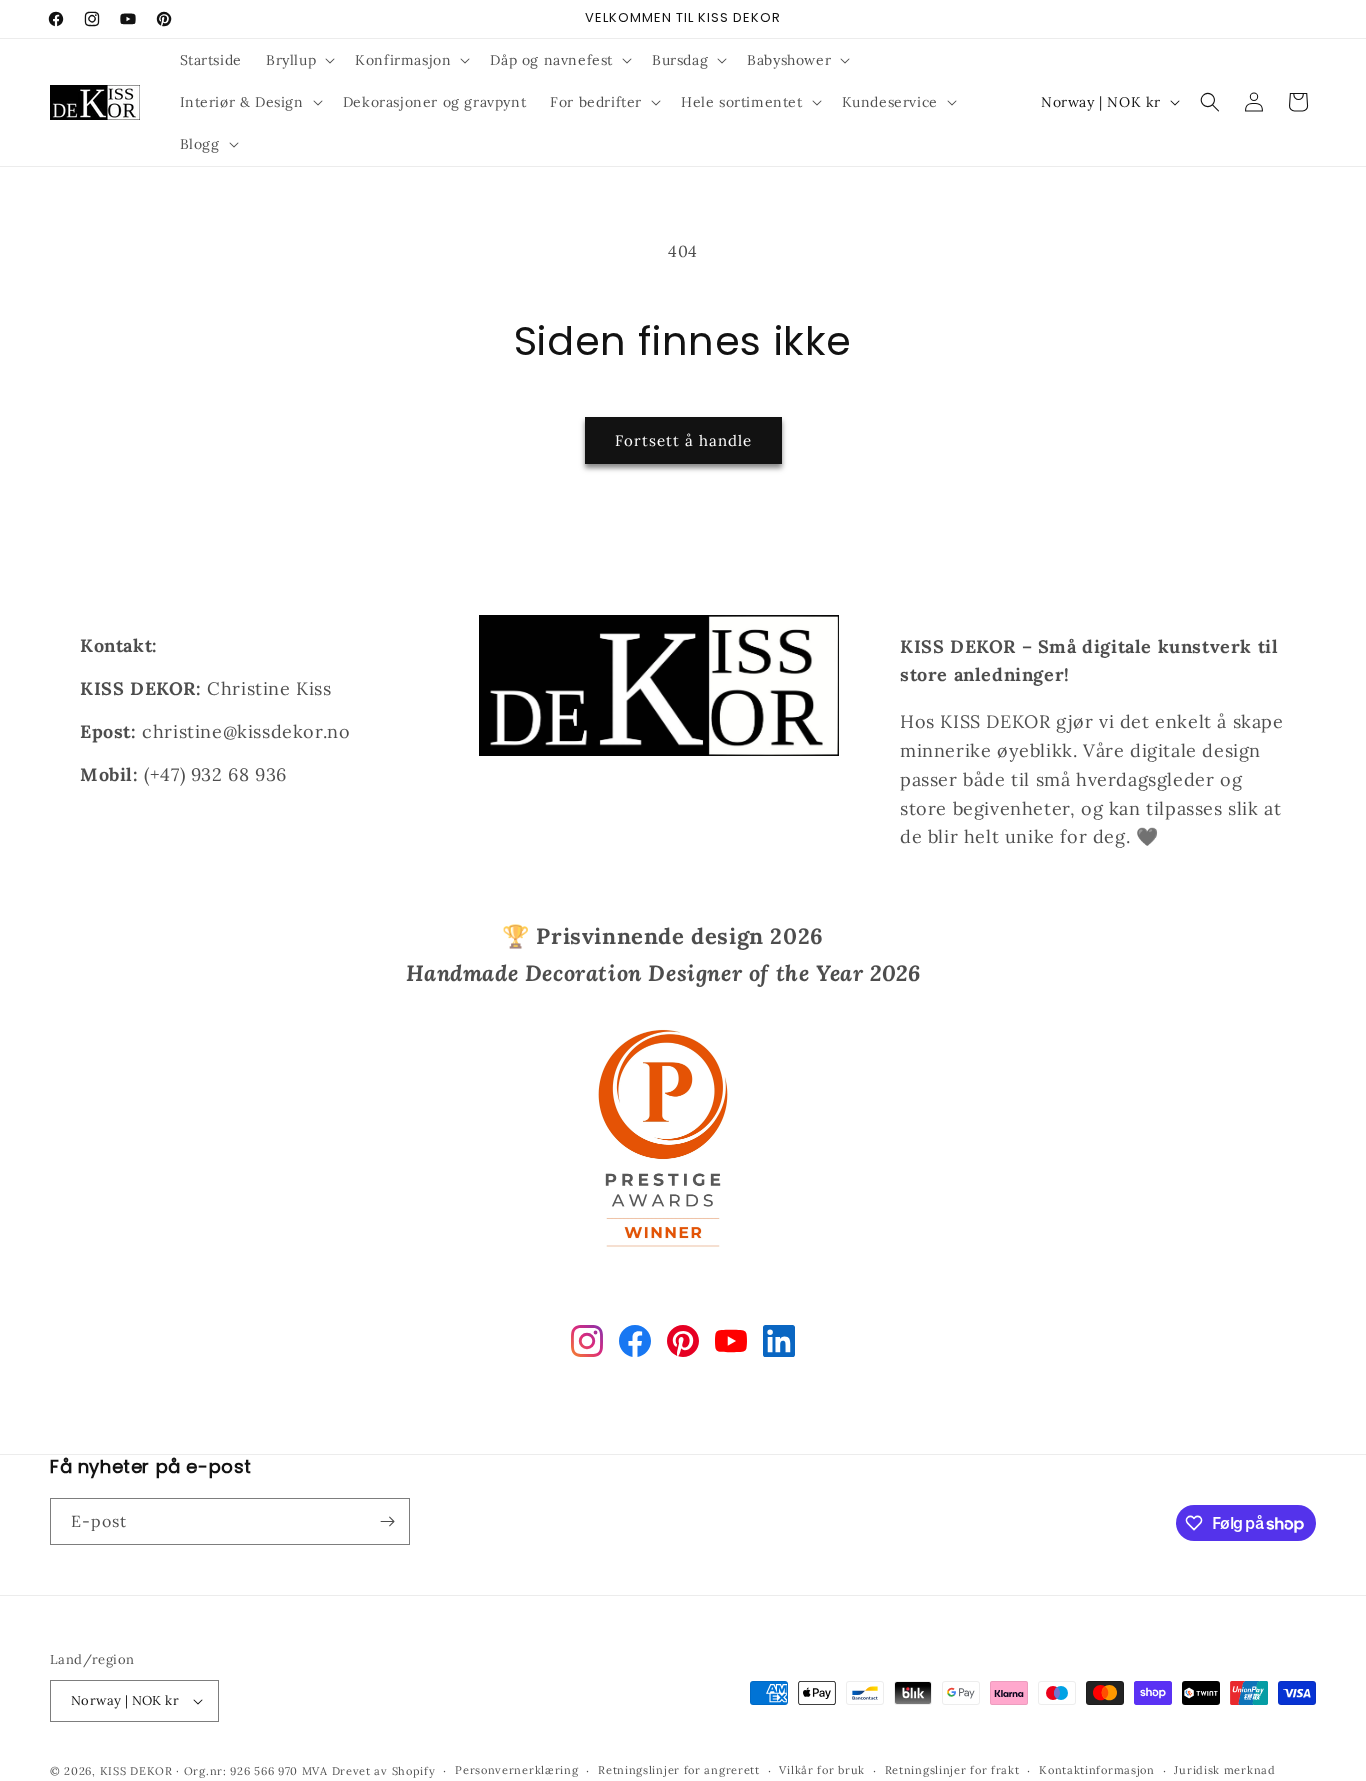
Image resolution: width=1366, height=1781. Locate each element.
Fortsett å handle (683, 440)
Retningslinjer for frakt (952, 1770)
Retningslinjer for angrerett (679, 1770)
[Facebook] (635, 1345)
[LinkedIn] (779, 1345)
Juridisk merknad (1224, 1770)
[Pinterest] (683, 1345)
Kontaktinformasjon (1097, 1770)
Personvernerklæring (516, 1770)
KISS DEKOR (136, 1771)
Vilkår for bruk (822, 1770)
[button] (298, 60)
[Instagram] (587, 1345)
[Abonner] (387, 1521)
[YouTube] (731, 1345)
